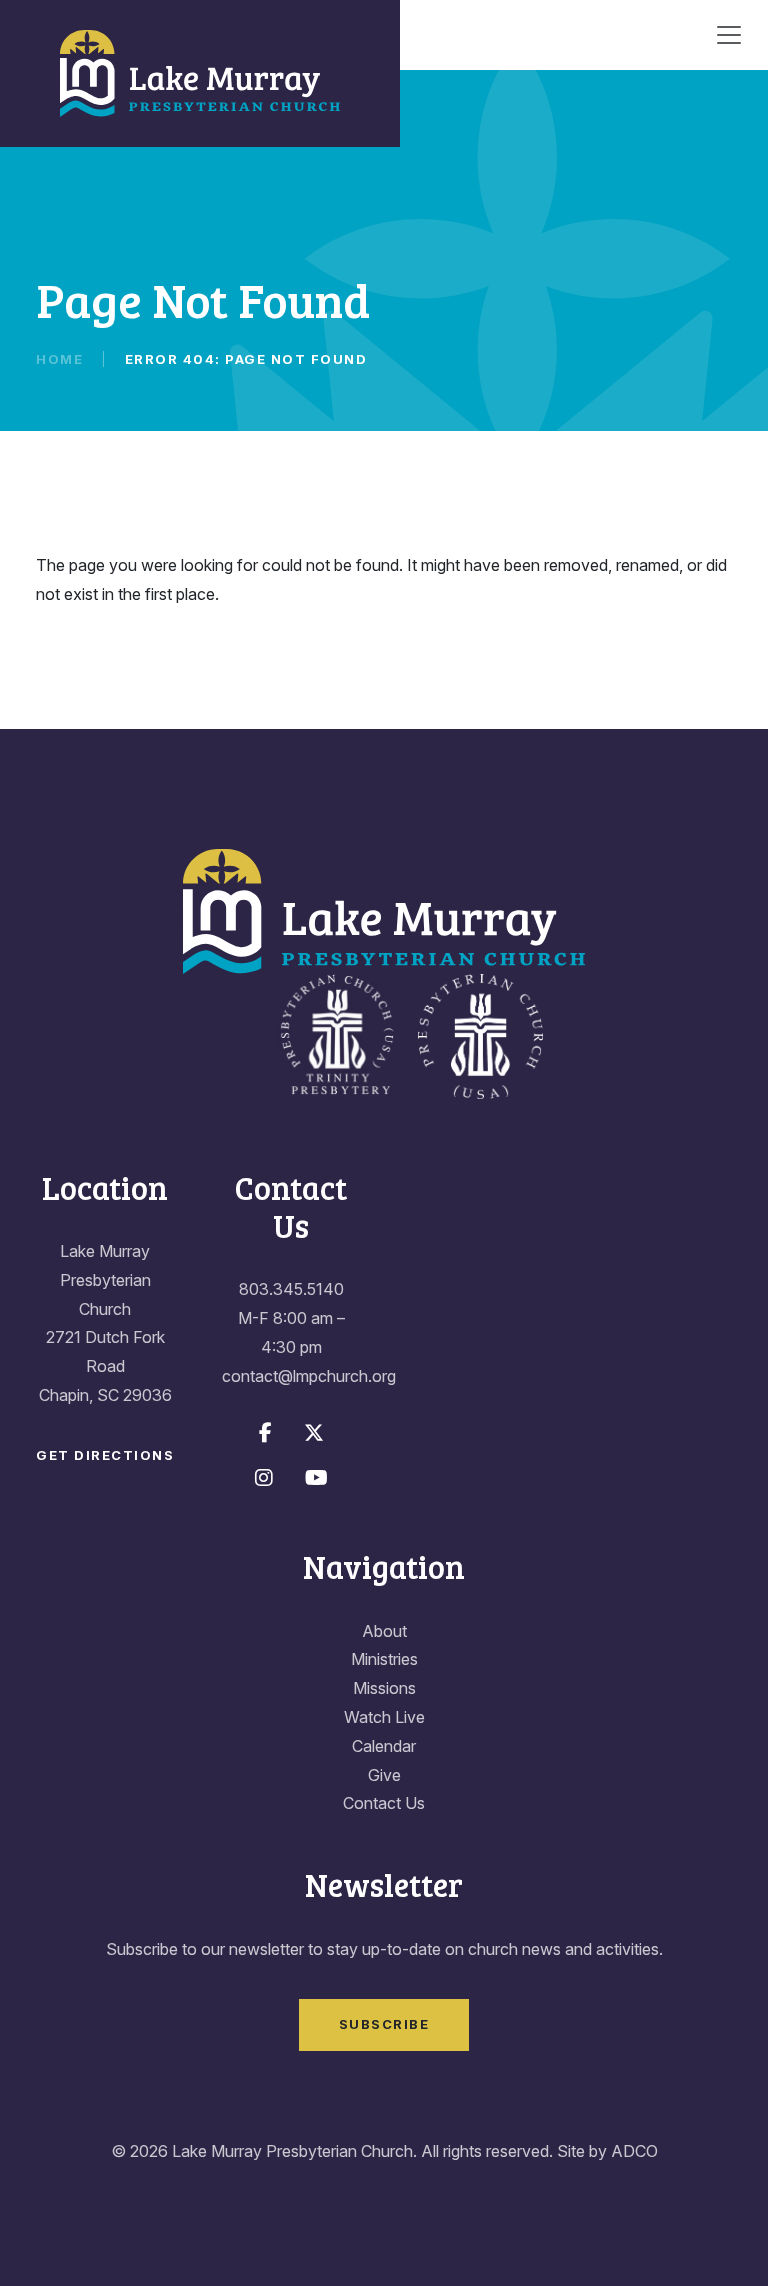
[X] (314, 1433)
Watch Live (384, 1717)
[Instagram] (264, 1477)
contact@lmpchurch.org (309, 1376)
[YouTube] (316, 1477)
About (384, 1631)
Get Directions (105, 1455)
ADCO (634, 2151)
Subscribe (384, 2024)
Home (59, 359)
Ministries (384, 1659)
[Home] (200, 73)
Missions (384, 1688)
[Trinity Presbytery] (336, 1034)
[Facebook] (265, 1433)
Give (384, 1775)
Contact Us (384, 1803)
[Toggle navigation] (729, 35)
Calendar (384, 1746)
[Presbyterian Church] (480, 1034)
